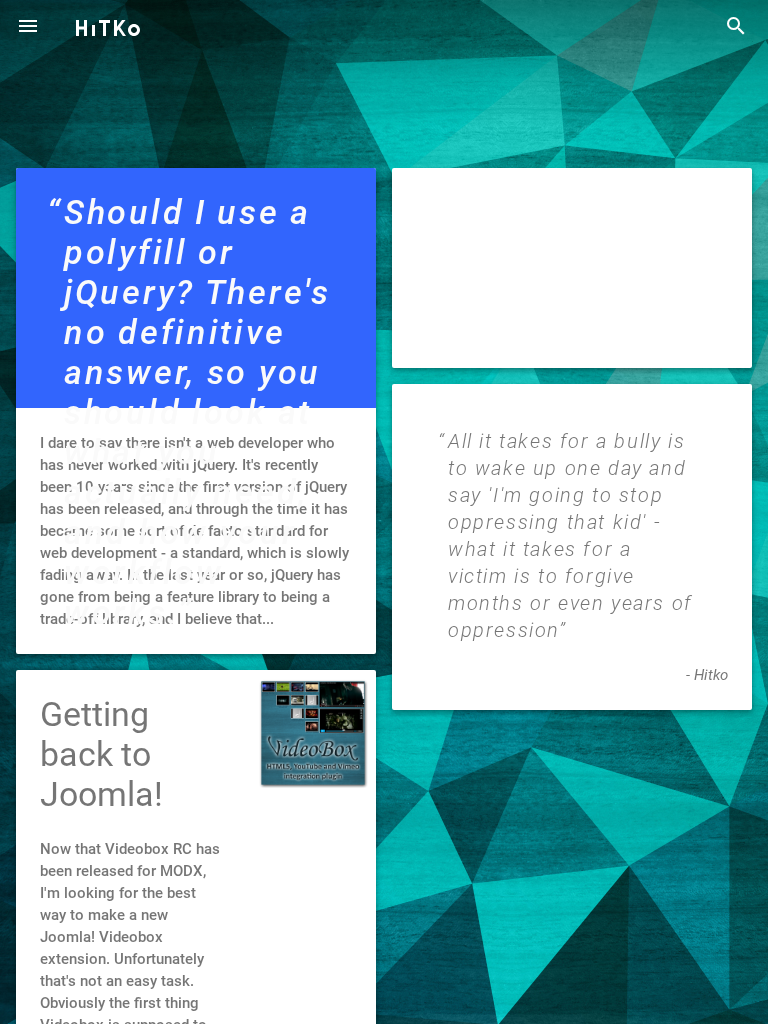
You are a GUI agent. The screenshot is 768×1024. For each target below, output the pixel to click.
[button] (28, 28)
